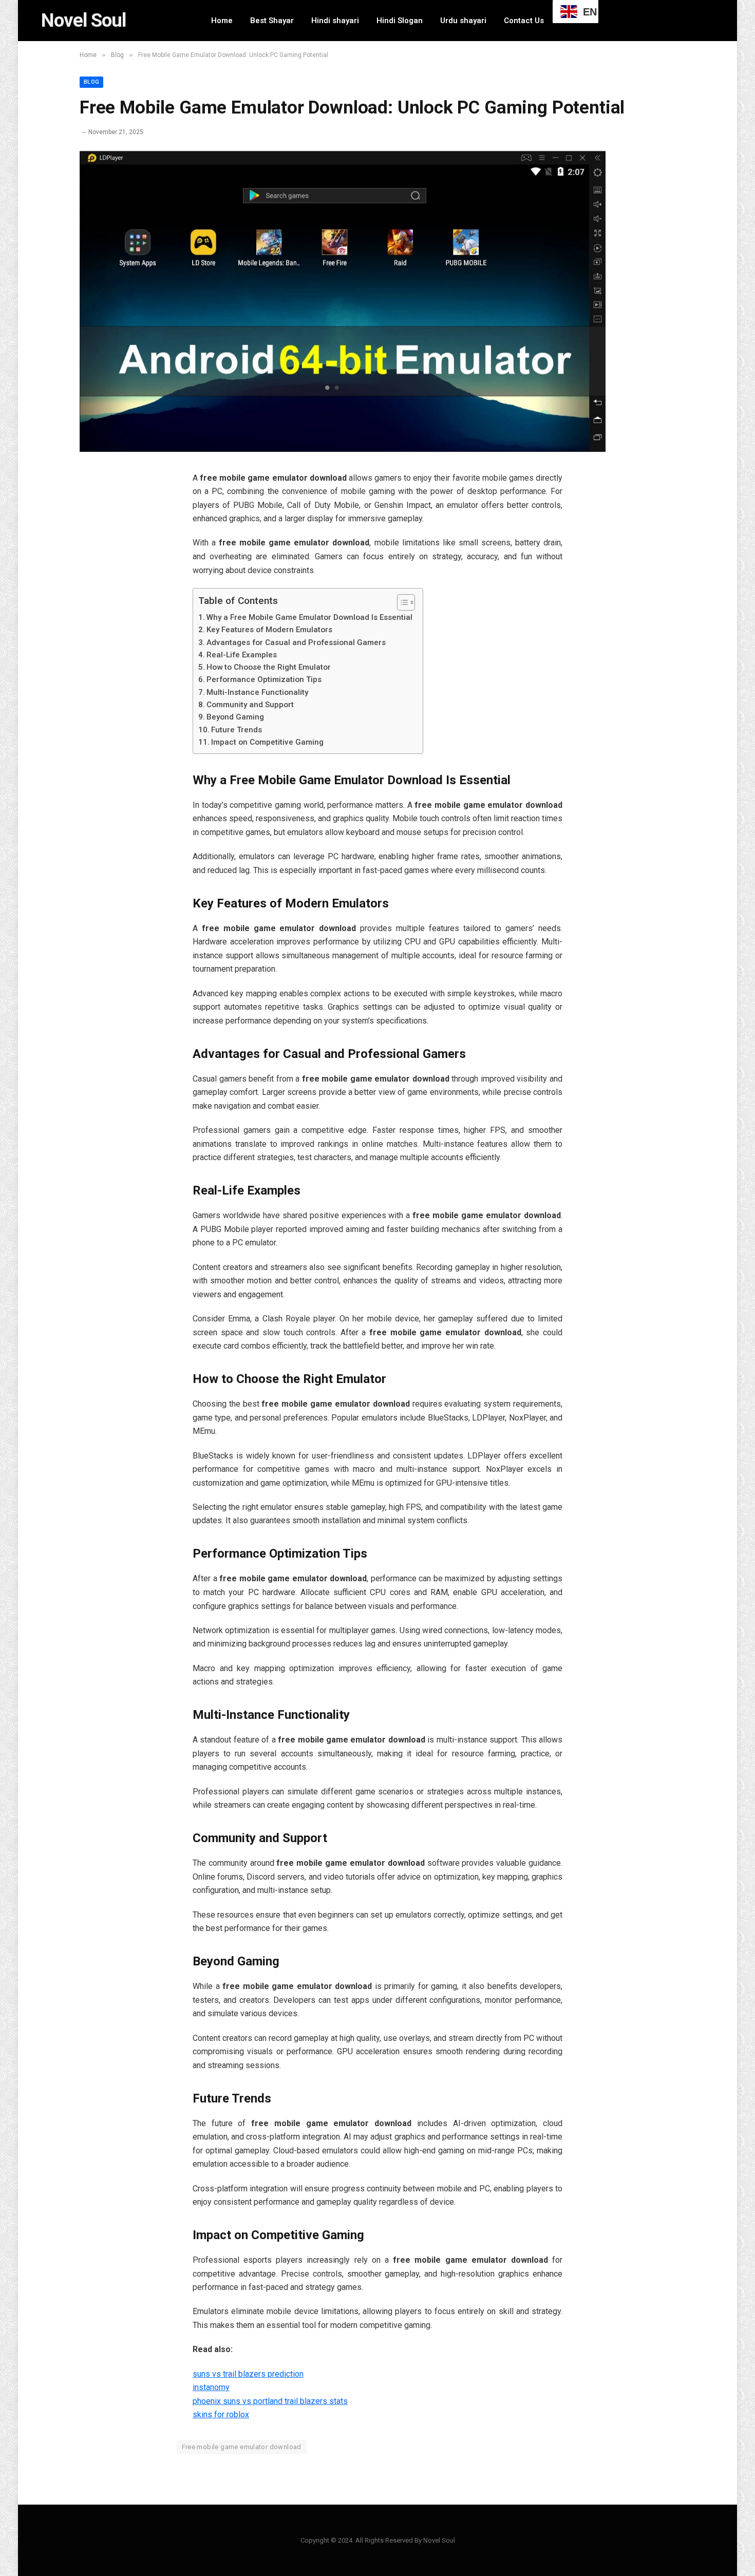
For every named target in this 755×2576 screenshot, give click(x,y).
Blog (91, 82)
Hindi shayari (335, 21)
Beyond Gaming (235, 717)
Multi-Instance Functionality (257, 692)
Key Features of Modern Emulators (269, 630)
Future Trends (237, 730)
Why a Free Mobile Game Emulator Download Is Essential (309, 617)
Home (222, 21)
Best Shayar (272, 21)
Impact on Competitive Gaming (267, 742)
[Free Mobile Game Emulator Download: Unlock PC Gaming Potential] (343, 449)
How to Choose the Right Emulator (269, 667)
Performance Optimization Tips (264, 679)
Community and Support (250, 705)
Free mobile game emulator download (242, 2447)
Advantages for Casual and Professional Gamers (296, 642)
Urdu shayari (463, 21)
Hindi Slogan (400, 21)
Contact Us (524, 21)
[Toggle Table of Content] (401, 602)
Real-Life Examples (242, 655)
